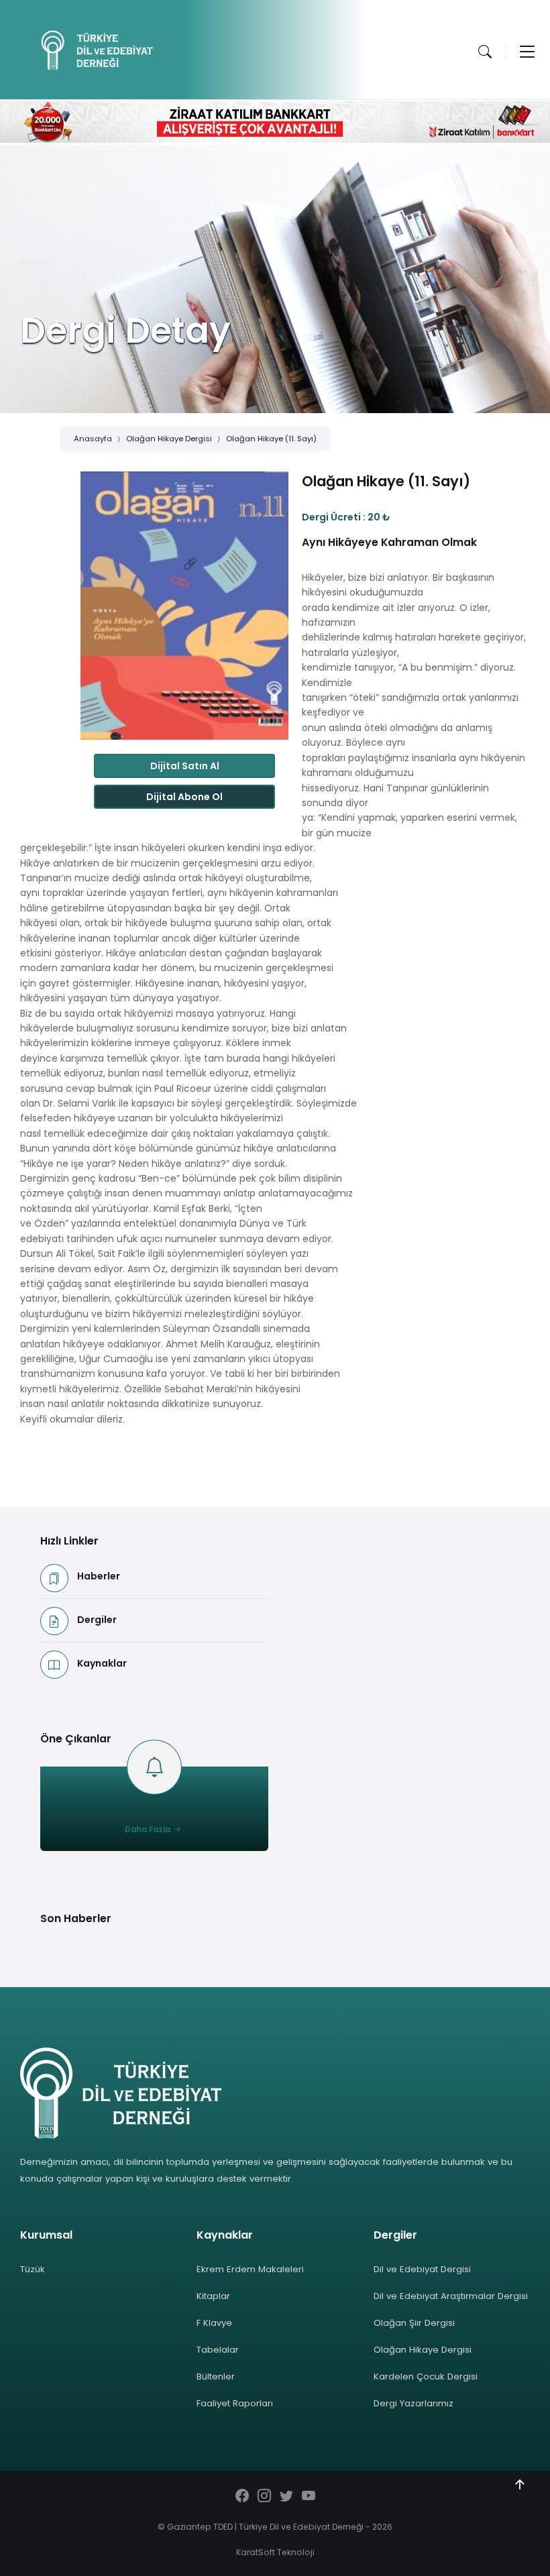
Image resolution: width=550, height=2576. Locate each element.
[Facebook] (242, 2497)
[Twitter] (286, 2497)
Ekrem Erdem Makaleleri (250, 2269)
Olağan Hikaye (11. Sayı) (271, 439)
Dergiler (97, 1620)
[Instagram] (264, 2497)
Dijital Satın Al (185, 766)
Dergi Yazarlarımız (414, 2403)
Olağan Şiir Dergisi (414, 2323)
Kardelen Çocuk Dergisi (426, 2376)
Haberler (99, 1576)
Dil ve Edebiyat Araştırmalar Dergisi (451, 2296)
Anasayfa (93, 439)
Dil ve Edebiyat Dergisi (422, 2269)
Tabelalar (218, 2350)
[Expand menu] (527, 52)
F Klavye (214, 2323)
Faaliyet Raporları (235, 2403)
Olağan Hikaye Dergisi (169, 439)
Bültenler (216, 2376)
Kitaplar (213, 2296)
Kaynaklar (102, 1663)
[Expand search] (485, 52)
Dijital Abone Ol (184, 797)
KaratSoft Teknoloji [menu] (275, 2552)
